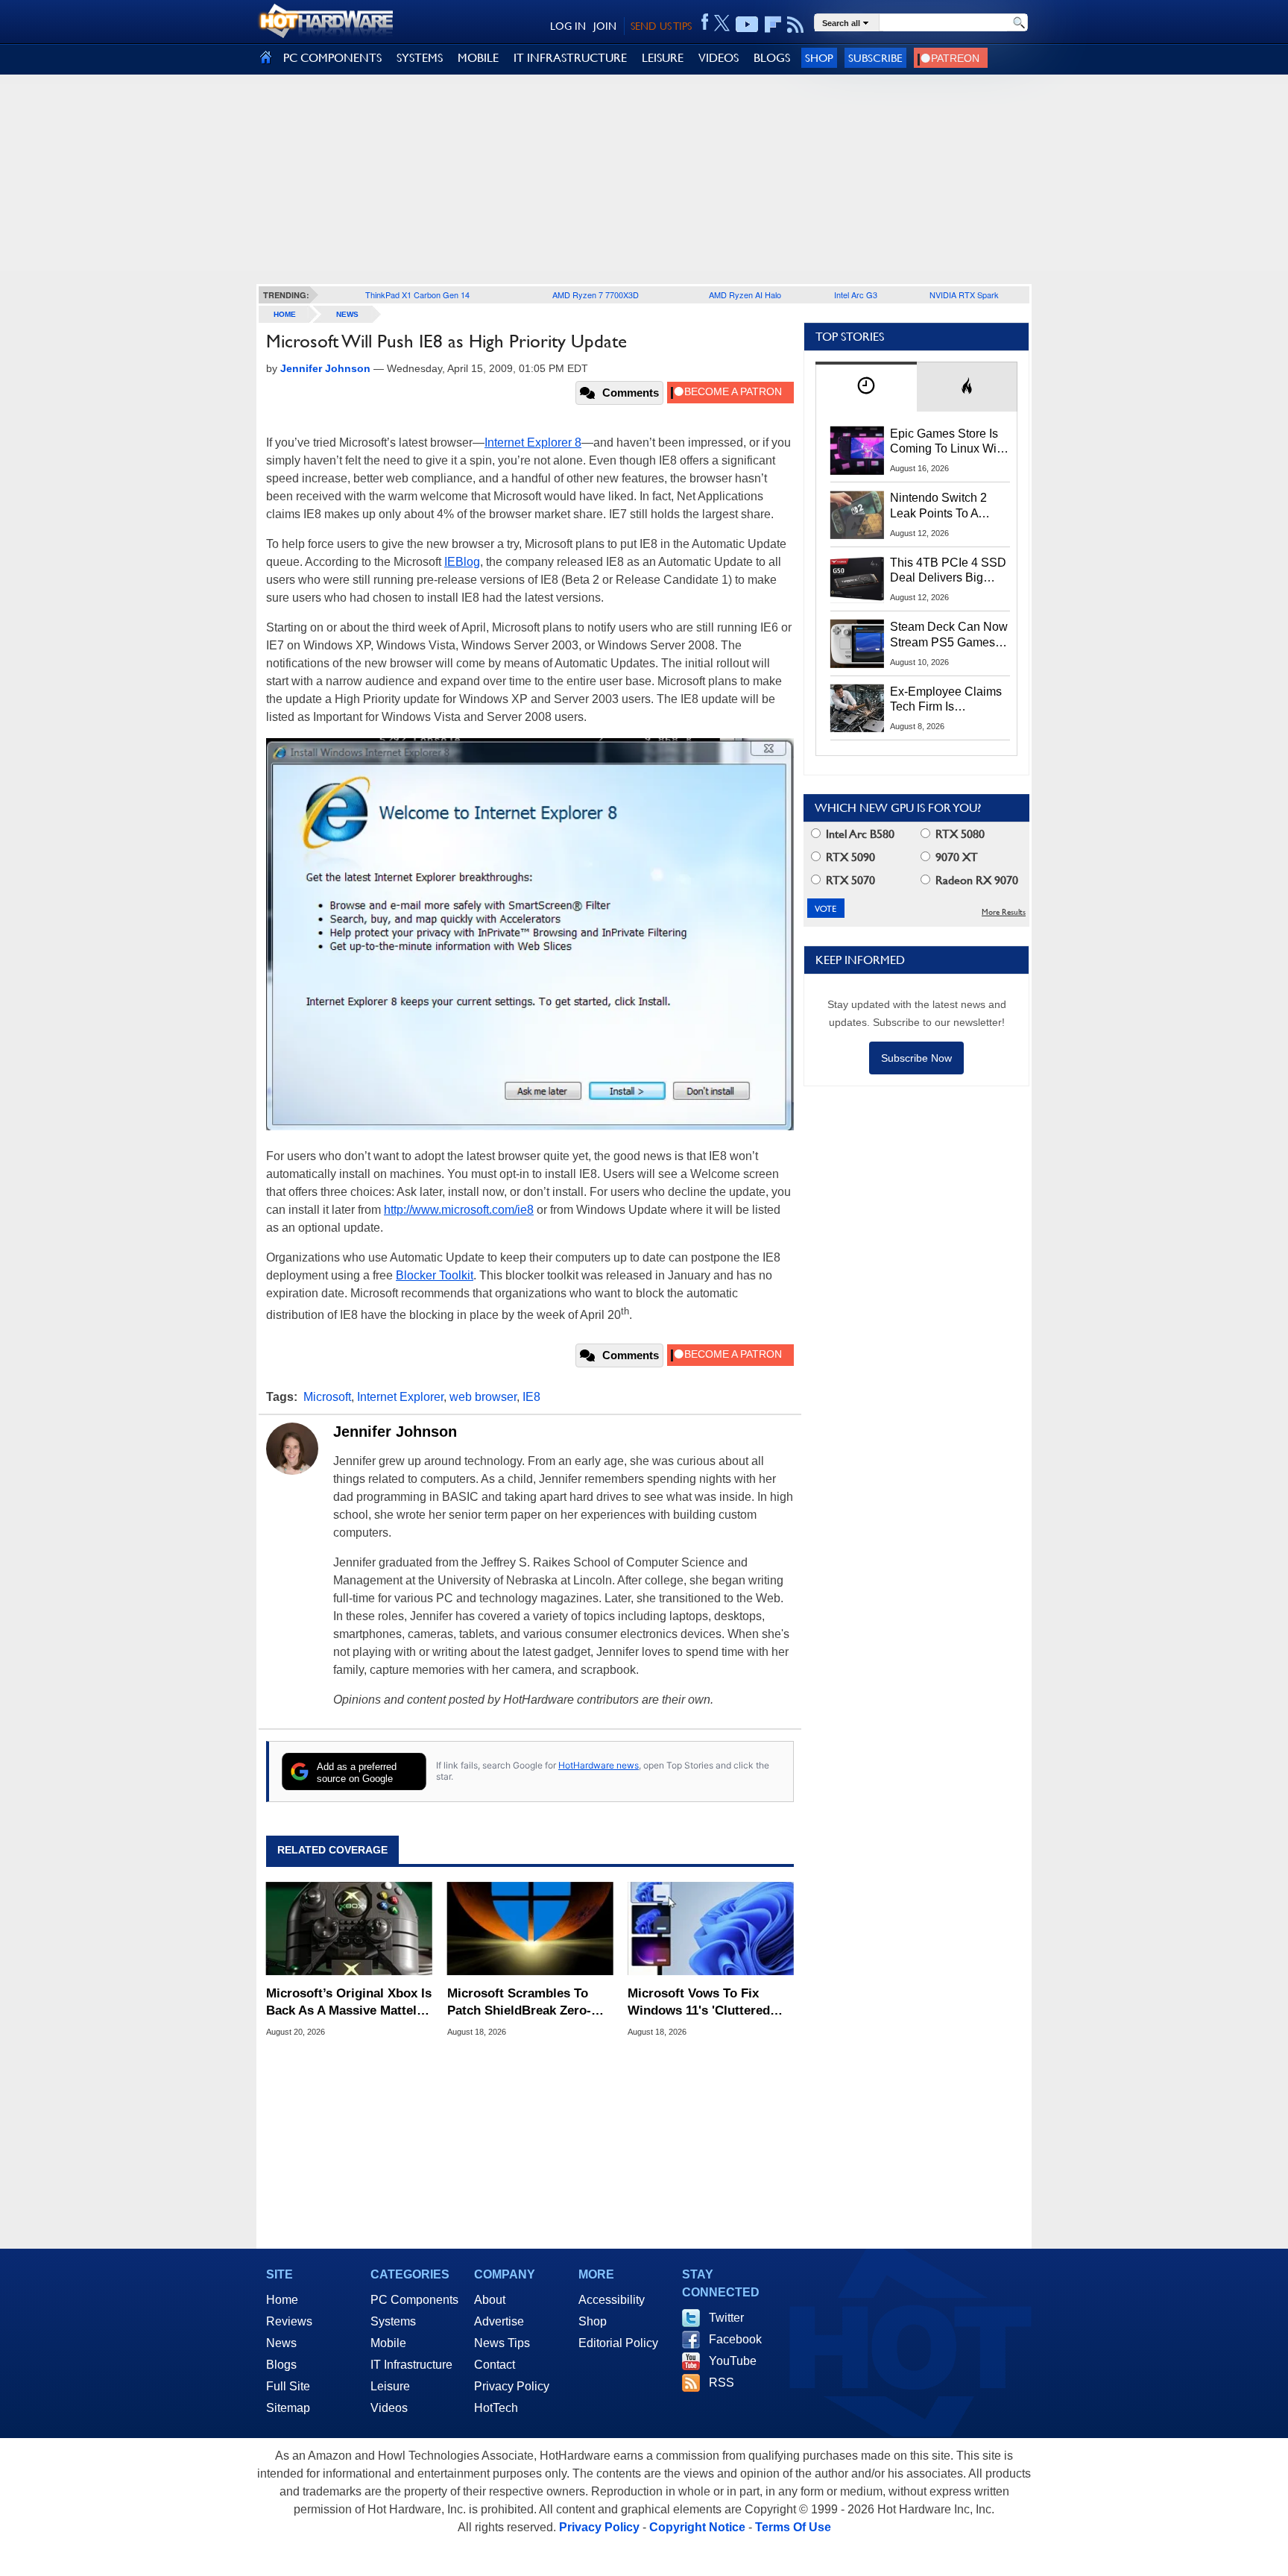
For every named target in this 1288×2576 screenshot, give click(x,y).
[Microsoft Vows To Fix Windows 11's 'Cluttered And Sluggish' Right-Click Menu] (711, 1929)
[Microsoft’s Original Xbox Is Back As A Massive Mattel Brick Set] (349, 1929)
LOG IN (568, 26)
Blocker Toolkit (435, 1275)
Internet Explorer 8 (533, 443)
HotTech (496, 2408)
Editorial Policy (618, 2343)
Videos (389, 2408)
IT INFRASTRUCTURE (570, 58)
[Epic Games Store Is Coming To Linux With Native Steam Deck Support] (857, 450)
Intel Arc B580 (859, 834)
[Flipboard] (773, 25)
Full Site (288, 2386)
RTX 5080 (959, 834)
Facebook (735, 2339)
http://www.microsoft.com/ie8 (459, 1210)
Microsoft (327, 1397)
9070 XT (955, 857)
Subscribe (875, 58)
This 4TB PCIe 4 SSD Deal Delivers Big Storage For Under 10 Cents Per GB (948, 571)
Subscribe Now (916, 1058)
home (285, 314)
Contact (495, 2365)
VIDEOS (719, 58)
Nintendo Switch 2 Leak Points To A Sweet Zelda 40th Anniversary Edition (942, 506)
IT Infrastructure (411, 2365)
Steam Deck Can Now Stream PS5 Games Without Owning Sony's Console (949, 635)
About (490, 2300)
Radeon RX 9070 (975, 880)
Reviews (289, 2321)
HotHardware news (599, 1765)
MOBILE (478, 58)
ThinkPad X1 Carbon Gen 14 (417, 295)
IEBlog (462, 562)
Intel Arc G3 (856, 295)
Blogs (281, 2365)
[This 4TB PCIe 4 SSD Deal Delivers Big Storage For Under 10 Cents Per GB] (857, 579)
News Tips (502, 2343)
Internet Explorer (400, 1397)
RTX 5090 (849, 857)
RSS (722, 2383)
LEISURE (663, 58)
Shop (819, 58)
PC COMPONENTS (332, 58)
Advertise (499, 2321)
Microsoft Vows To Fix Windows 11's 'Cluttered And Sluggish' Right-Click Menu (704, 2002)
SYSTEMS (420, 58)
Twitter (726, 2318)
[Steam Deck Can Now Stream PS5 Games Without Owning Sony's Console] (857, 643)
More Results (1004, 912)
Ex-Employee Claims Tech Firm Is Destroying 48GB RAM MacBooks (946, 700)
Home (282, 2300)
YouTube (733, 2361)
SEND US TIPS (661, 26)
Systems (393, 2321)
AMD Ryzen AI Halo (745, 295)
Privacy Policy (512, 2386)
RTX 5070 (849, 880)
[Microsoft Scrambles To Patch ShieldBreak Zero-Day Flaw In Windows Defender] (530, 1929)
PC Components (414, 2300)
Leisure (390, 2386)
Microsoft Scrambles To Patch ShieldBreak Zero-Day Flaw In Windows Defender (519, 2002)
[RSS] (796, 25)
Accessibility (612, 2300)
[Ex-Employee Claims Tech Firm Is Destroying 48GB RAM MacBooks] (857, 708)
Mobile (388, 2343)
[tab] (866, 387)
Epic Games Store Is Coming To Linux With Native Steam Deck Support (948, 442)
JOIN (605, 26)
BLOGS (772, 58)
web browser (483, 1397)
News (347, 314)
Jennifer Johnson (395, 1432)
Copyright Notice (697, 2527)
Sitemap (288, 2408)
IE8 (531, 1397)
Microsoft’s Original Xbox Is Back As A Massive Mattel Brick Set (349, 2002)
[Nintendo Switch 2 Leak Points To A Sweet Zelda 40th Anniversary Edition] (857, 514)
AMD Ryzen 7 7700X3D (596, 295)
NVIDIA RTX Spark (964, 295)
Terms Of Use (793, 2527)
